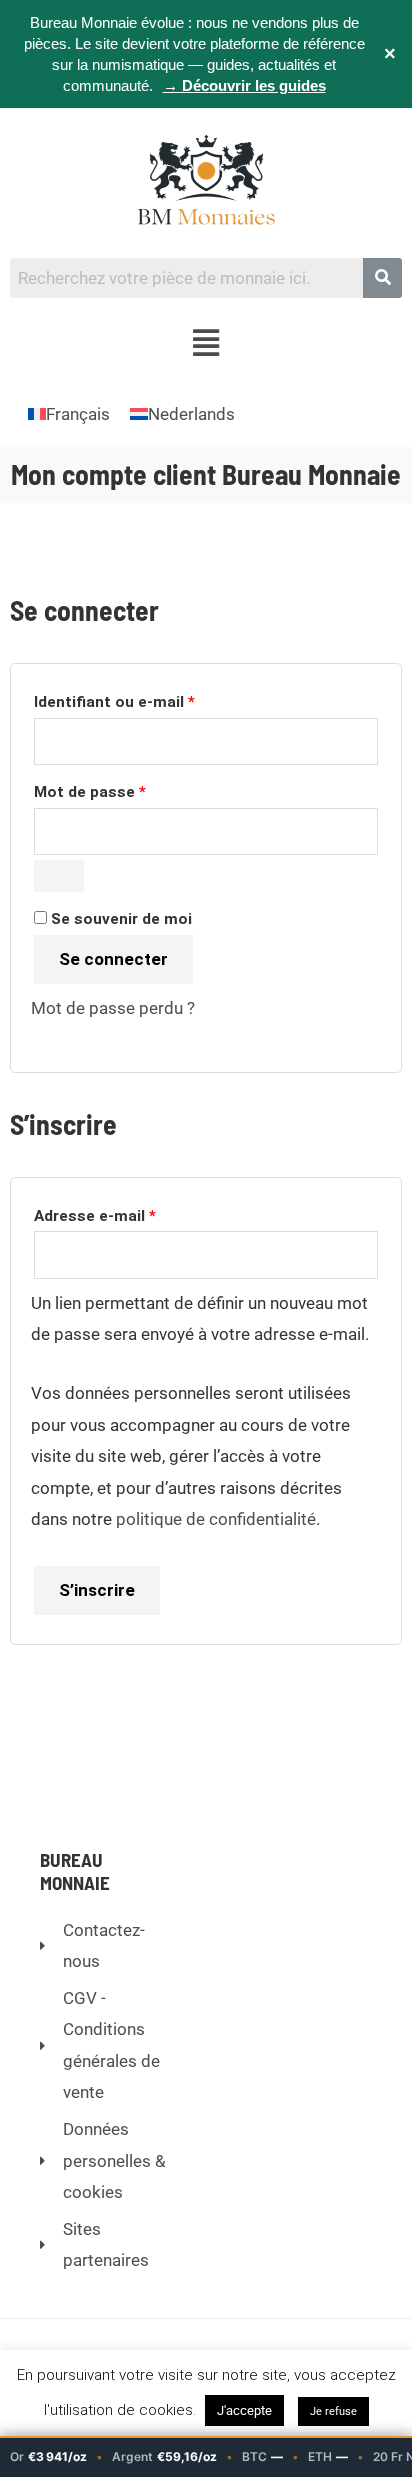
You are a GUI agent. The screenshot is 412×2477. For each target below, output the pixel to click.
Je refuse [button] (333, 2411)
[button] (206, 344)
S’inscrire (97, 1590)
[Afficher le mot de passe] (59, 876)
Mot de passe (130, 789)
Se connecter (113, 959)
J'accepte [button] (244, 2410)
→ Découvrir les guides (244, 85)
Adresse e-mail (135, 1213)
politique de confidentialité (216, 1519)
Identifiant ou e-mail (155, 699)
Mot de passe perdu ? (113, 1008)
